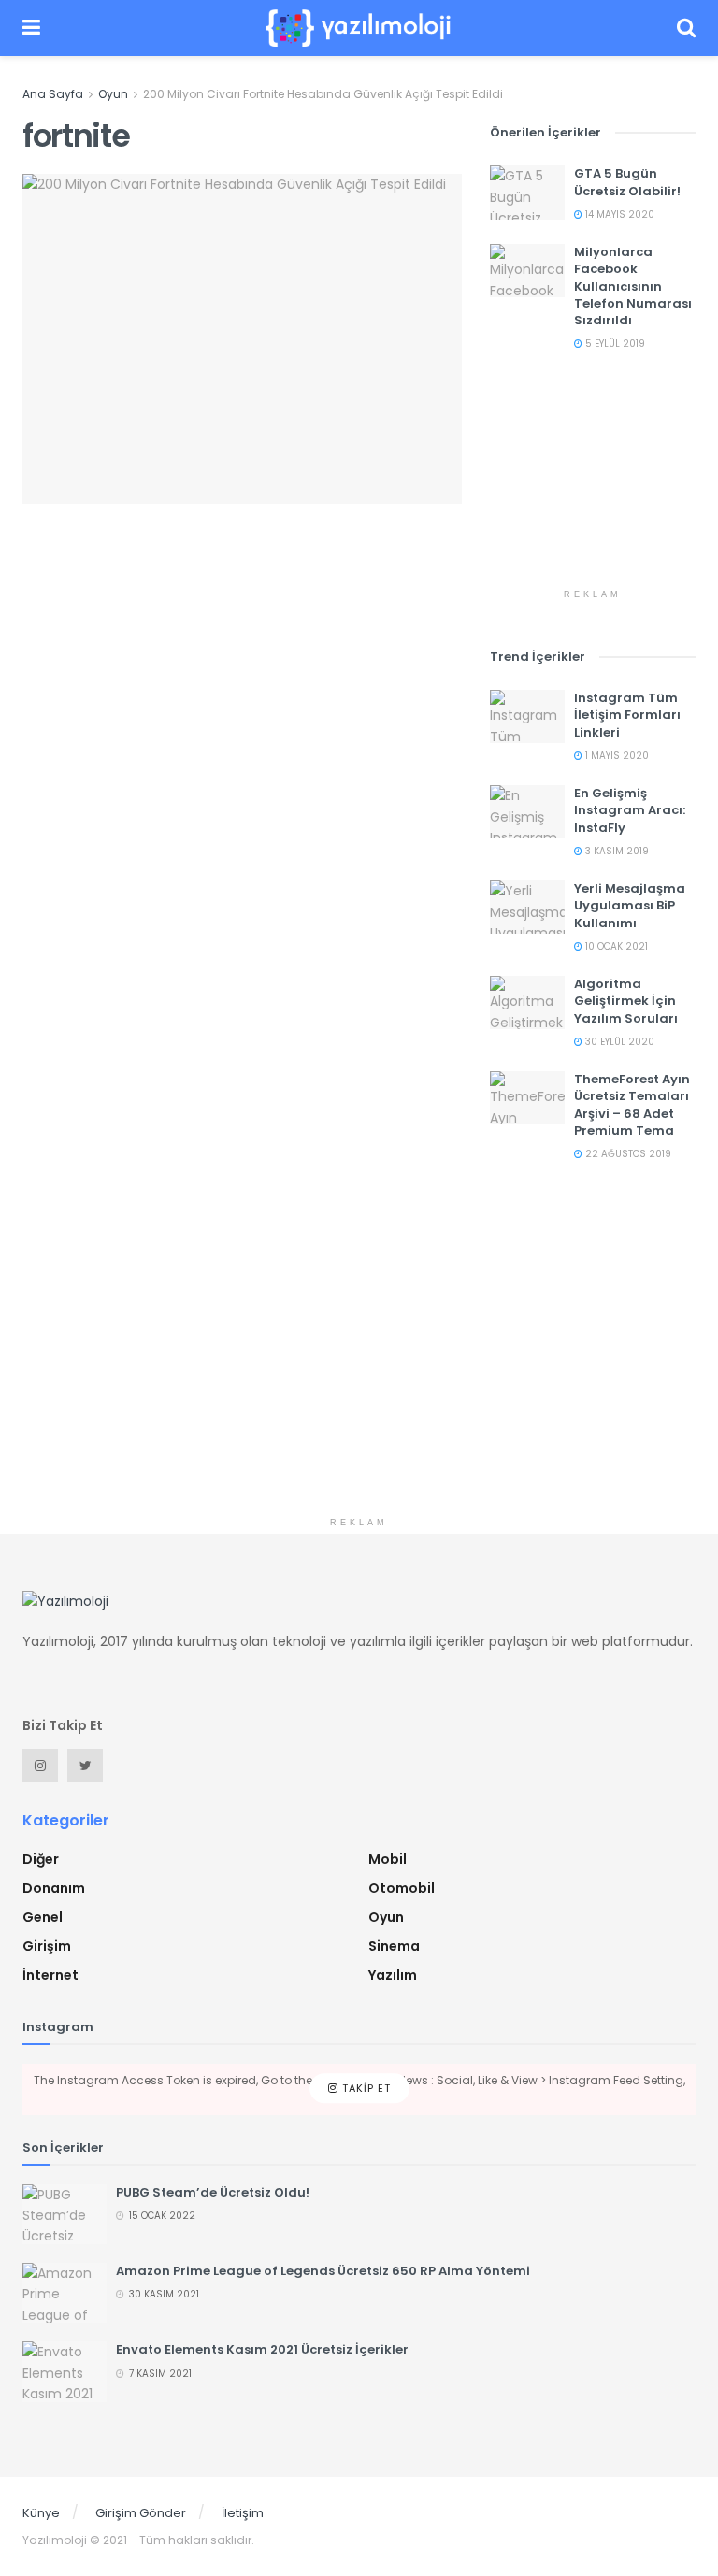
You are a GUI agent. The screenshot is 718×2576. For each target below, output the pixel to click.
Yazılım (393, 1975)
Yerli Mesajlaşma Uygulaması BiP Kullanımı (630, 905)
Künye (41, 2513)
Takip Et (365, 2089)
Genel (43, 1917)
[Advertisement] (593, 486)
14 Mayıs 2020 (618, 215)
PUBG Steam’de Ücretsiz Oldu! (213, 2192)
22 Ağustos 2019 (627, 1154)
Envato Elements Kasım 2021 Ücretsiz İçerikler (262, 2349)
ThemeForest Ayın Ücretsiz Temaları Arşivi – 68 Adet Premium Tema (632, 1105)
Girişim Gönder (141, 2513)
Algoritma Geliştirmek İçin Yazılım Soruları (626, 1001)
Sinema (394, 1946)
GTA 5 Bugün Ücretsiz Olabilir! (627, 182)
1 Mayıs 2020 (616, 756)
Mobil (388, 1859)
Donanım (54, 1888)
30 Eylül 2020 (618, 1042)
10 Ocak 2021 (615, 946)
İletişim (243, 2513)
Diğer (41, 1859)
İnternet (50, 1975)
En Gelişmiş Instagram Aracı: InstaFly (630, 810)
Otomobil (402, 1888)
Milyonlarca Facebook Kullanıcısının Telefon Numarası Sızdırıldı (633, 286)
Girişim (47, 1946)
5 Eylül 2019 (614, 343)
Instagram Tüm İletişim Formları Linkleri (627, 715)
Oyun (113, 94)
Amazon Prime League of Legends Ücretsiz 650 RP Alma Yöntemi (323, 2271)
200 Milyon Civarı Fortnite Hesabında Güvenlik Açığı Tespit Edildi (323, 94)
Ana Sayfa (53, 94)
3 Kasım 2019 (616, 851)
